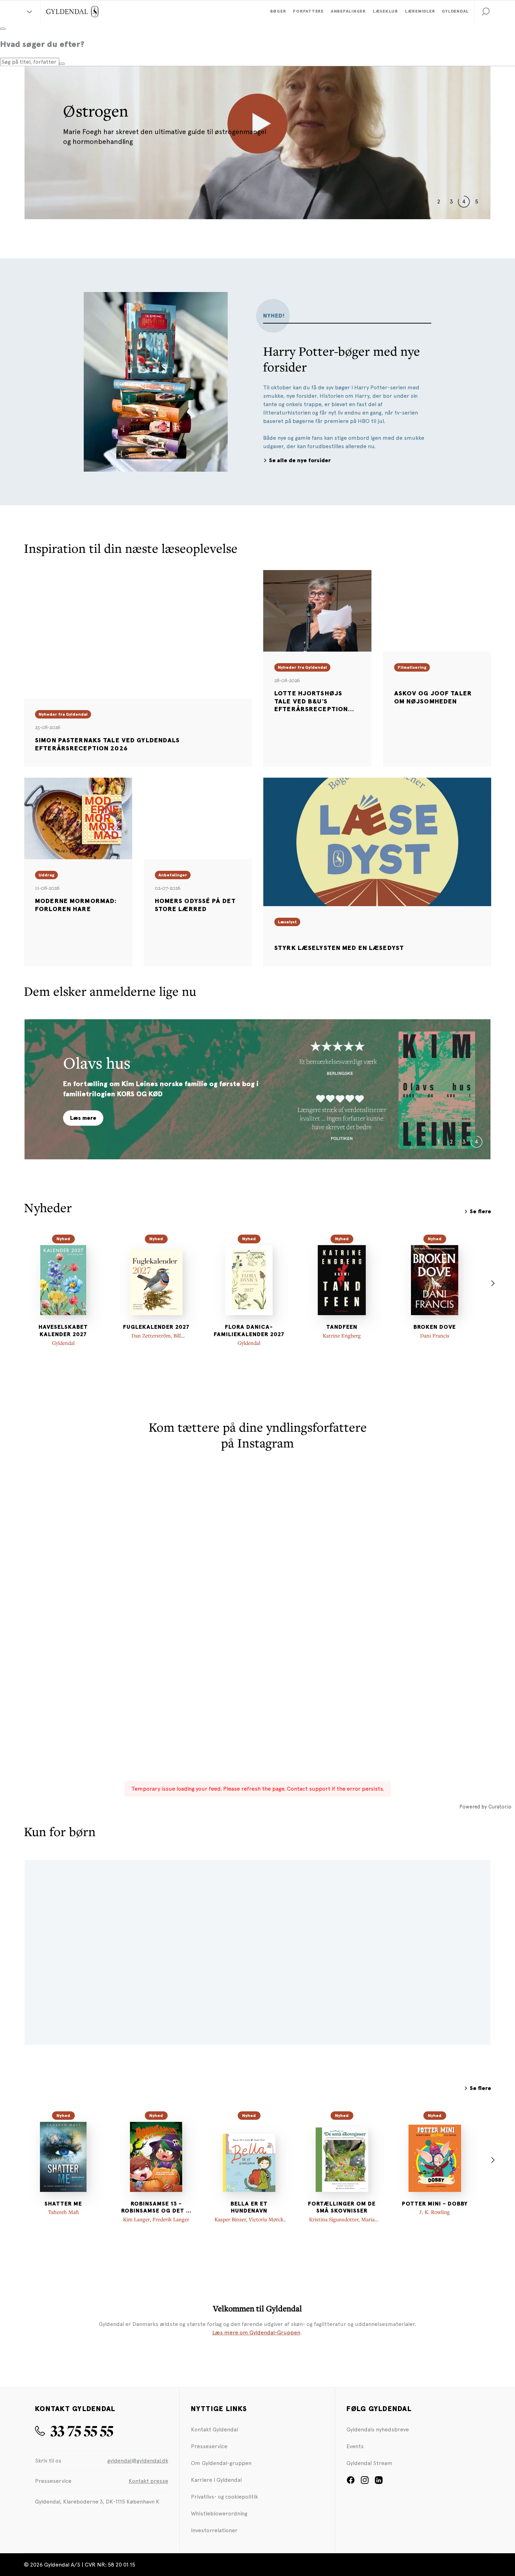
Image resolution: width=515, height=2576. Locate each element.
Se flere (480, 1211)
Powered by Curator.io (485, 1807)
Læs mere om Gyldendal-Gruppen (256, 2332)
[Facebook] (351, 2482)
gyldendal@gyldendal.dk (138, 2461)
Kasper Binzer (230, 2219)
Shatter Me (63, 2204)
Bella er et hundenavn (249, 2207)
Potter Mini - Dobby (435, 2204)
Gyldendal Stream (369, 2463)
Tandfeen (342, 1327)
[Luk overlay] (3, 29)
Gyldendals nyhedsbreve (378, 2429)
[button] (486, 12)
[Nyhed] (63, 1280)
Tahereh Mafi (63, 2212)
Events (355, 2446)
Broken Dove (435, 1327)
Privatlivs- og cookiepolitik (224, 2497)
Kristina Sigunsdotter (334, 2219)
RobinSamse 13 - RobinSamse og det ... (156, 2207)
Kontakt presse (148, 2481)
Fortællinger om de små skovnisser (342, 2207)
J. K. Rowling (435, 2212)
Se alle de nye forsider (300, 460)
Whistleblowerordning (219, 2513)
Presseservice (209, 2446)
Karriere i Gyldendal (216, 2480)
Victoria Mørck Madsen (262, 2223)
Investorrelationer (214, 2530)
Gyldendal (63, 1343)
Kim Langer (136, 2219)
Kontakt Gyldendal (214, 2429)
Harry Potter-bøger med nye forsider (342, 359)
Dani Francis (435, 1335)
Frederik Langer (171, 2219)
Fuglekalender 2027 (156, 1327)
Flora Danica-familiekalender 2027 (249, 1331)
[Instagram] (365, 2482)
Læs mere (83, 1118)
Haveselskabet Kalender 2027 (63, 1331)
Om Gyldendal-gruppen (221, 2463)
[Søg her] (62, 64)
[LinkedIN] (379, 2482)
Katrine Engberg (342, 1335)
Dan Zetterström (151, 1335)
